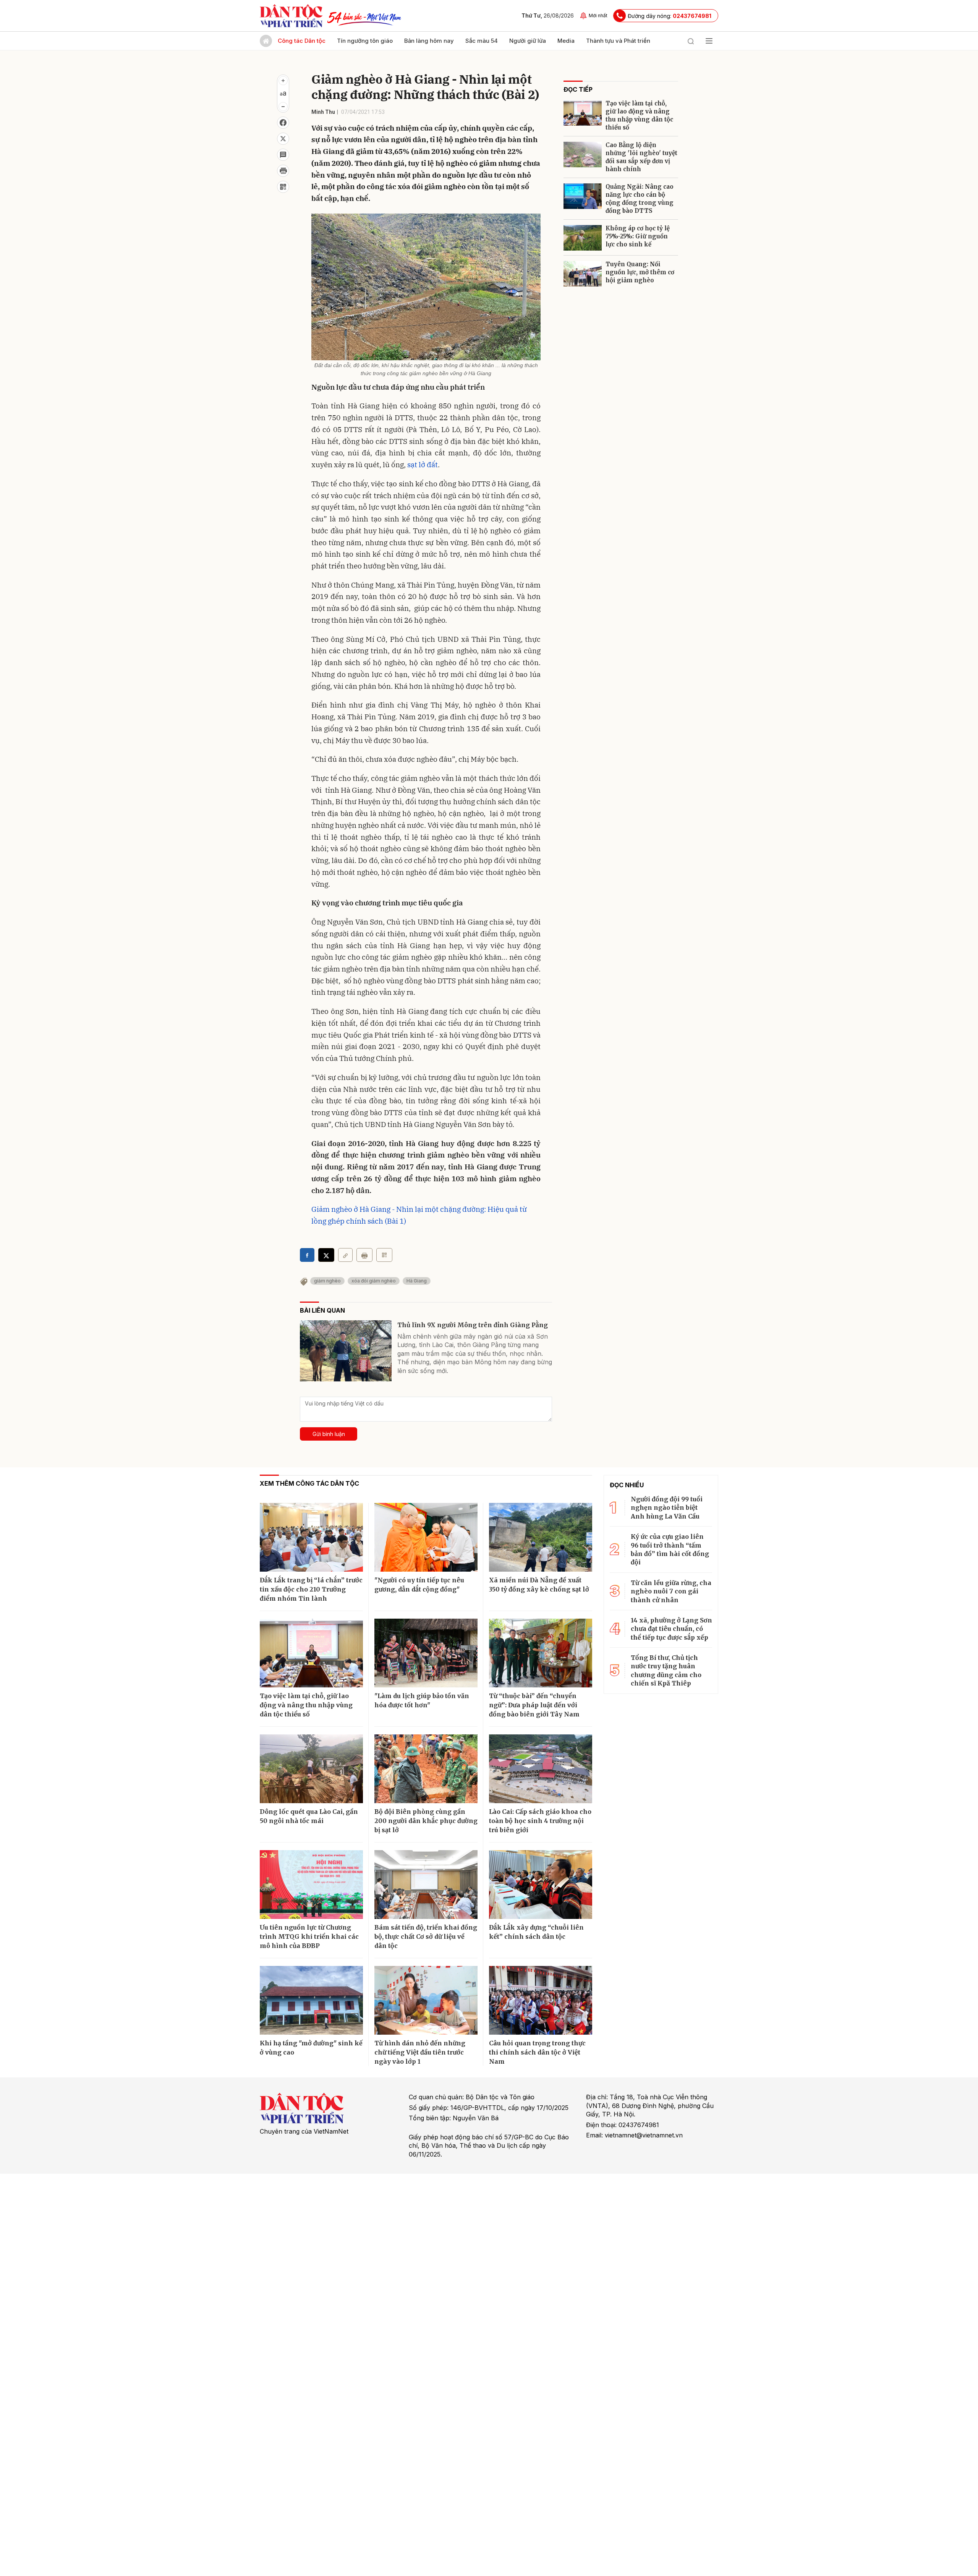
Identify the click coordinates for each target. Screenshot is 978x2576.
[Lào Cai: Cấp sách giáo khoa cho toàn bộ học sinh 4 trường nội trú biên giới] (541, 1769)
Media (566, 41)
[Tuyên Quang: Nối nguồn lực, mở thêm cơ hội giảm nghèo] (583, 274)
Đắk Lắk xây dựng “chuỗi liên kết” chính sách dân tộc (536, 1932)
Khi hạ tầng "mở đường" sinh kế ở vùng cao (311, 2048)
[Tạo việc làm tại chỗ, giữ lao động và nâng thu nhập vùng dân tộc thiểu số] (583, 113)
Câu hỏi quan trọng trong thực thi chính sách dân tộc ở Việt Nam (537, 2052)
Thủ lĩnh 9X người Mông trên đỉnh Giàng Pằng (473, 1325)
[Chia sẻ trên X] (283, 139)
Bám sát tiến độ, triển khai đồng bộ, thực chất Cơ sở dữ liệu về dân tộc (426, 1936)
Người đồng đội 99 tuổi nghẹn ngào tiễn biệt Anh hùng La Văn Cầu (667, 1508)
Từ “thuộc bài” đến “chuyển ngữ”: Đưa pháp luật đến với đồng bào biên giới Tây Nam (534, 1705)
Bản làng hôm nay (429, 41)
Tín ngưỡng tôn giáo (365, 41)
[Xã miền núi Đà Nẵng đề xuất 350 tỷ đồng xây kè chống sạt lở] (541, 1537)
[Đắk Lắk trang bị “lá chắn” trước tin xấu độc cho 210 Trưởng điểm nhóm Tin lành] (311, 1537)
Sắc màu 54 (482, 41)
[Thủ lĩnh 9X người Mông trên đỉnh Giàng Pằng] (346, 1351)
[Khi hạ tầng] (311, 2000)
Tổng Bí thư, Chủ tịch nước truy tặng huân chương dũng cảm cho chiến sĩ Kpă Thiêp (666, 1670)
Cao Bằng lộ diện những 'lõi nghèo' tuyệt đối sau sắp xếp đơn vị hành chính (641, 157)
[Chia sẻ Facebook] (283, 123)
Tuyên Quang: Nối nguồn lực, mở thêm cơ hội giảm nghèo (640, 272)
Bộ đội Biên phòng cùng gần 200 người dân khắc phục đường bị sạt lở (426, 1821)
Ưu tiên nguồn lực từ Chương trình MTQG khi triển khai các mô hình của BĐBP (309, 1936)
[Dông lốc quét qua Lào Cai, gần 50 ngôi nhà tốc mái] (311, 1769)
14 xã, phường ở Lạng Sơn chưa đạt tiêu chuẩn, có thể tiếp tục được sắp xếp (671, 1629)
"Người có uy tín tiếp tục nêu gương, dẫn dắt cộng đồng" (419, 1585)
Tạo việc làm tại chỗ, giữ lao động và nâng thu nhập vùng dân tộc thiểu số (639, 115)
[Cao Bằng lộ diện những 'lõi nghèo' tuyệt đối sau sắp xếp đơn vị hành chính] (583, 155)
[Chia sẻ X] (326, 1255)
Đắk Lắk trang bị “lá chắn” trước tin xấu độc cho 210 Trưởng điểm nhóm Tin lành (311, 1589)
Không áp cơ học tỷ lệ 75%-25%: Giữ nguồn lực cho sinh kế (638, 236)
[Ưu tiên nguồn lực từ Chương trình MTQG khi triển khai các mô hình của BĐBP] (311, 1885)
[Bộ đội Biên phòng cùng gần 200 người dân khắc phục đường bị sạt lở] (426, 1769)
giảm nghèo (327, 1281)
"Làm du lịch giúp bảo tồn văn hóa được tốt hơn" (422, 1700)
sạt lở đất (423, 465)
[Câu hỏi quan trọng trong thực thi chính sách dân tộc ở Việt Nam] (541, 2000)
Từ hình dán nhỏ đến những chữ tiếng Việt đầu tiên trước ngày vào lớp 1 (420, 2052)
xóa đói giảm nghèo (374, 1281)
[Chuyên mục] (709, 41)
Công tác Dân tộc (302, 41)
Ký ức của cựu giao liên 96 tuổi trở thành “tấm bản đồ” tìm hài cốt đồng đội (670, 1549)
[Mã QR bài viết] (283, 187)
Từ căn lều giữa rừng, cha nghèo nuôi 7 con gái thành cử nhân (671, 1591)
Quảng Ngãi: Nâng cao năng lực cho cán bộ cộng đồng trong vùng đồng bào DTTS (640, 199)
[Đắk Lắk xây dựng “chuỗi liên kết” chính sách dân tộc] (541, 1885)
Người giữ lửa (528, 41)
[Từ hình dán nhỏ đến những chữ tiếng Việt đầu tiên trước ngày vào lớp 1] (426, 2000)
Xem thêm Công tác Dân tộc (309, 1483)
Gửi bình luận (329, 1434)
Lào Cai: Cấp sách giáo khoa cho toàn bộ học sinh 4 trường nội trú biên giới (540, 1821)
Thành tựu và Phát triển (618, 41)
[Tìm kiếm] (691, 41)
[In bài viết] (283, 171)
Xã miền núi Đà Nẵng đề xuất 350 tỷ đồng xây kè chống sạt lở (539, 1585)
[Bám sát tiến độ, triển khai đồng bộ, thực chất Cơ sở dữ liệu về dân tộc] (426, 1885)
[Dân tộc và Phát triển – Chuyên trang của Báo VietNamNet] (291, 16)
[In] (364, 1255)
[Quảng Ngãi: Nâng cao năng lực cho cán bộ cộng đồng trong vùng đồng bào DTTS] (583, 196)
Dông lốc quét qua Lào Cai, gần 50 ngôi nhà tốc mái (309, 1816)
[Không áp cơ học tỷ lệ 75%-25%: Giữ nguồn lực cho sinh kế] (583, 238)
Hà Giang (417, 1281)
